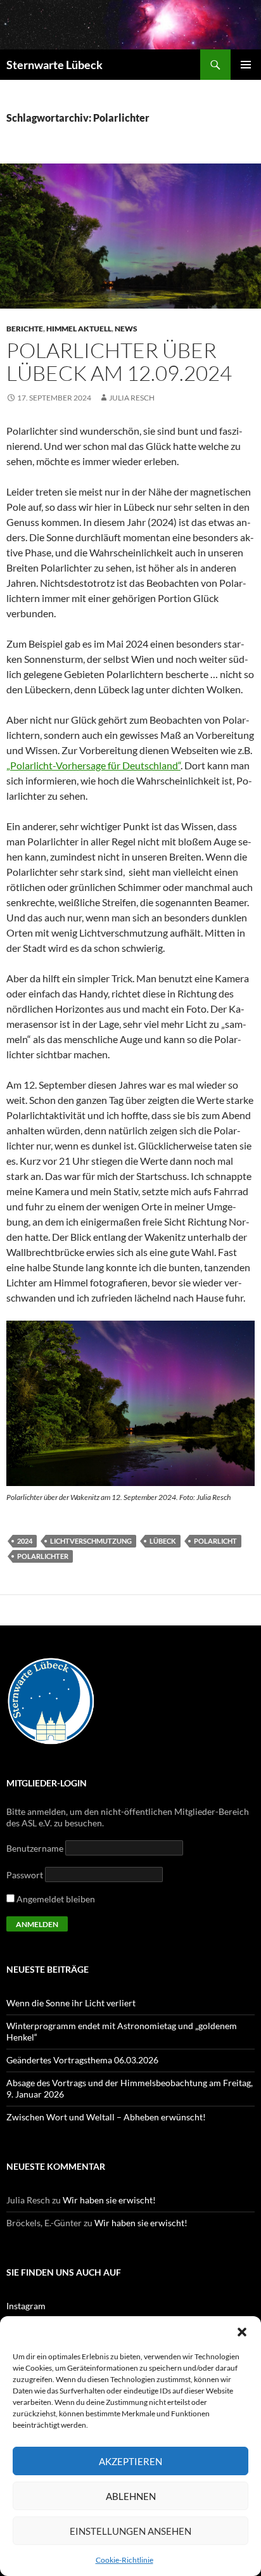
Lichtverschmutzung (91, 1541)
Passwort (25, 1875)
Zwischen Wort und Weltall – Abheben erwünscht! (106, 2117)
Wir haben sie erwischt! (109, 2200)
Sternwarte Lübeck (54, 65)
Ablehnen (131, 2496)
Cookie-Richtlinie (124, 2560)
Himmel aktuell (79, 329)
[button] (242, 2332)
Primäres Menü (246, 65)
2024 (25, 1541)
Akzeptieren (130, 2461)
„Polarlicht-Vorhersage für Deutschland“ (93, 765)
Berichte (25, 329)
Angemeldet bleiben (55, 1899)
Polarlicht (215, 1541)
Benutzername (35, 1848)
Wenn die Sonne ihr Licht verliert (71, 2003)
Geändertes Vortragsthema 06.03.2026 (82, 2060)
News (126, 329)
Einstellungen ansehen (130, 2531)
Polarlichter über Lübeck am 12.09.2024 (119, 362)
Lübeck (163, 1541)
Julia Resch (132, 398)
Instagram (26, 2306)
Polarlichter (43, 1556)
